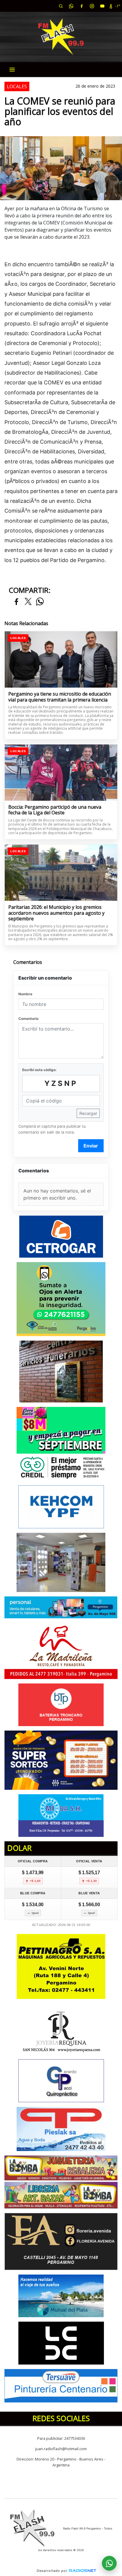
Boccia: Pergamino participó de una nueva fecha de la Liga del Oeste (55, 810)
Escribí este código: (39, 1070)
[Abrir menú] (12, 70)
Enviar (91, 1146)
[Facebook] (81, 6)
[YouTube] (102, 6)
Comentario (28, 1019)
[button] (61, 6)
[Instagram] (92, 6)
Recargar (88, 1113)
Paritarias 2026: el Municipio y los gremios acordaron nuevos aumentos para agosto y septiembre (56, 913)
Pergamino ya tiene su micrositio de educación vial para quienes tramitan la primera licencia (60, 697)
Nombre (25, 994)
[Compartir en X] (28, 602)
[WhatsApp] (71, 6)
